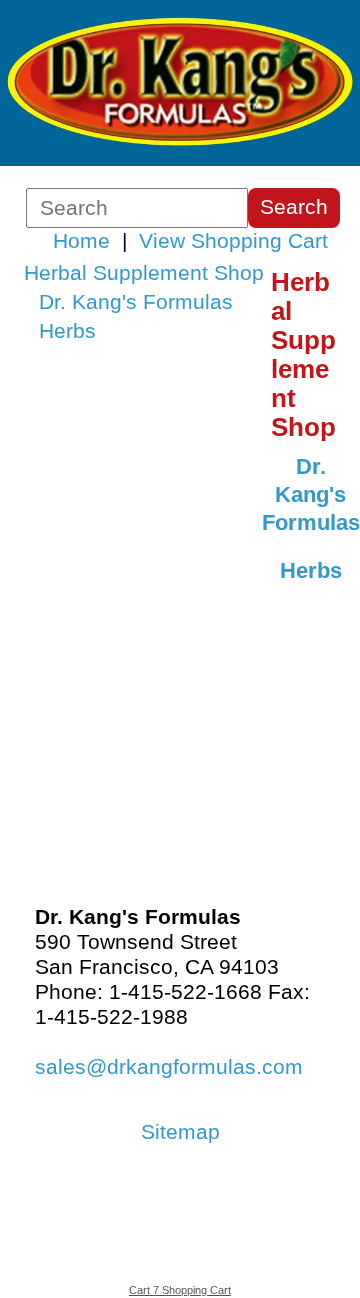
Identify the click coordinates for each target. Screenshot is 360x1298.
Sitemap (180, 1132)
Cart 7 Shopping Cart (180, 1290)
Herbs (67, 331)
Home (81, 241)
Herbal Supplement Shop (144, 273)
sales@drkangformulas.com (169, 1067)
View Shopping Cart (233, 241)
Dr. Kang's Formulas (136, 302)
